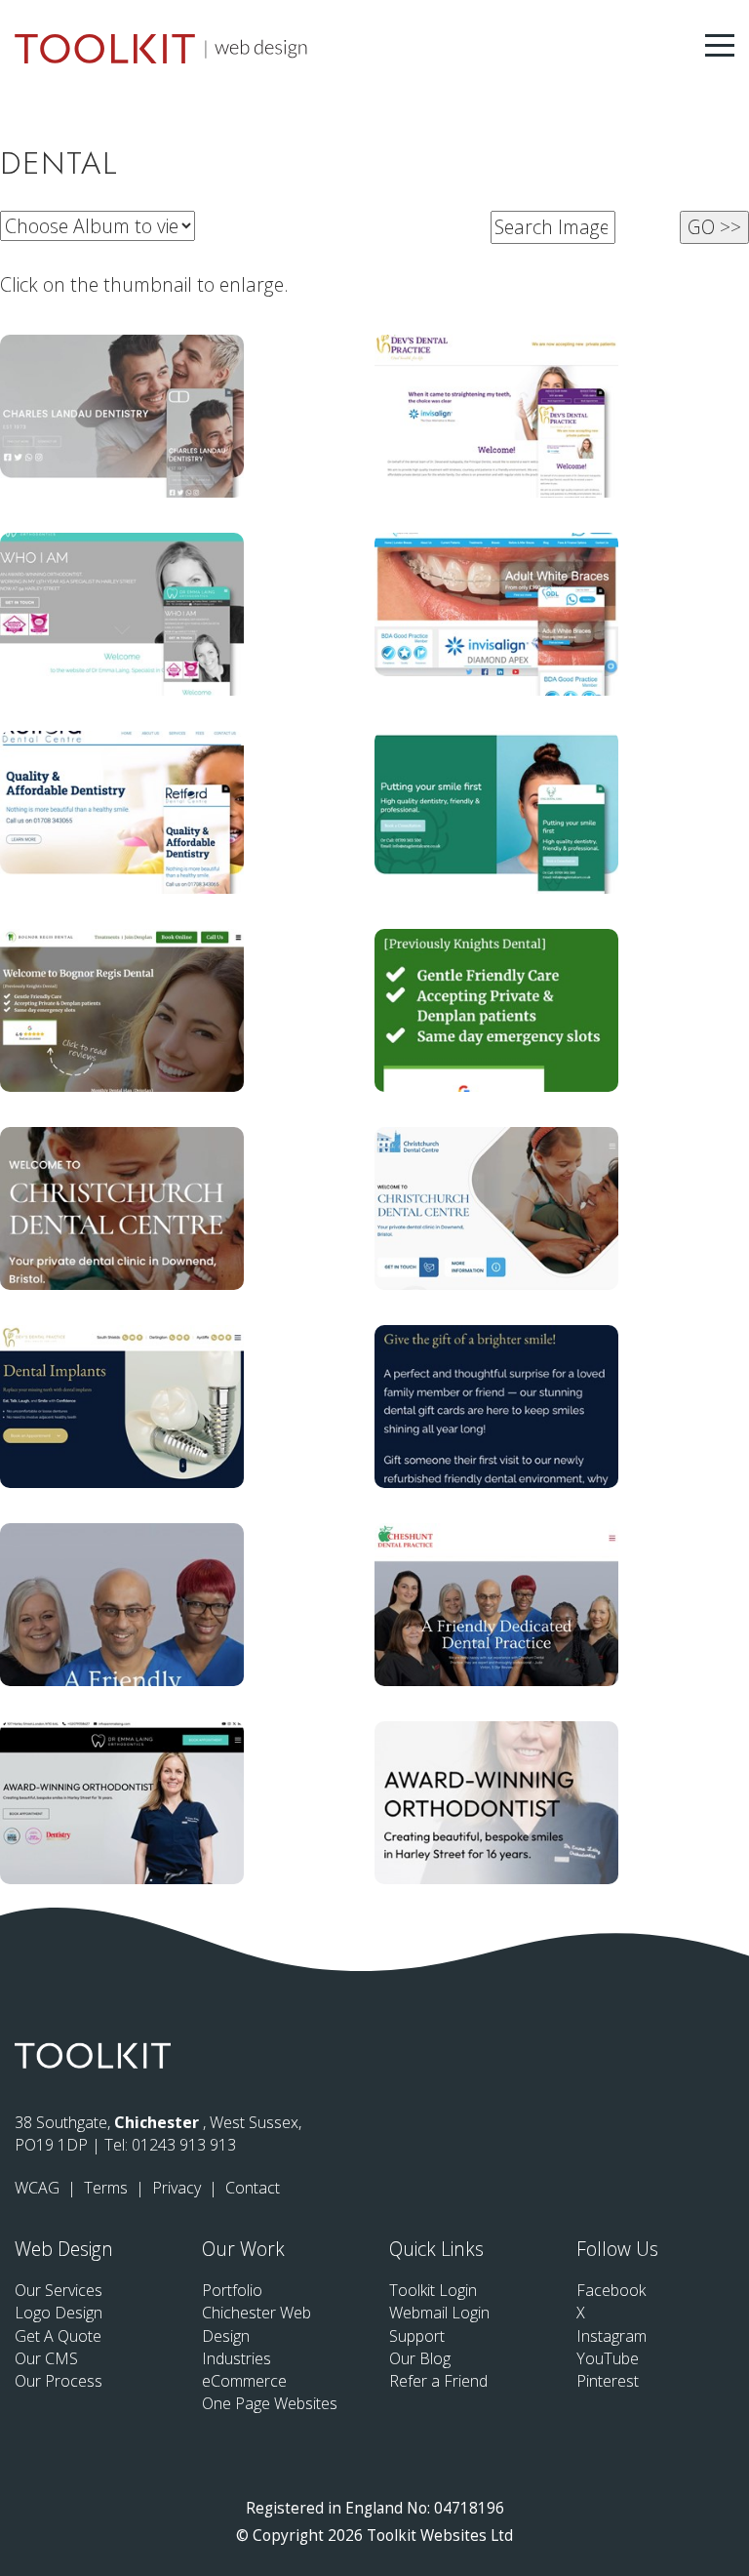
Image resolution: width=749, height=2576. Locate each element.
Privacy (178, 2188)
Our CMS (46, 2358)
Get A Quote (58, 2336)
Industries (237, 2358)
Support (417, 2336)
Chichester (158, 2122)
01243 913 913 (184, 2145)
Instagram (611, 2336)
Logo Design (59, 2313)
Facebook (611, 2290)
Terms (108, 2188)
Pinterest (608, 2381)
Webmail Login (439, 2313)
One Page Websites (270, 2403)
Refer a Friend (438, 2381)
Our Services (59, 2290)
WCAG (39, 2188)
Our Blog (420, 2358)
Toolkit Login (433, 2290)
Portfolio (232, 2290)
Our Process (59, 2381)
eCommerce (244, 2381)
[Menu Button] (720, 45)
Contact (253, 2188)
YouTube (608, 2358)
